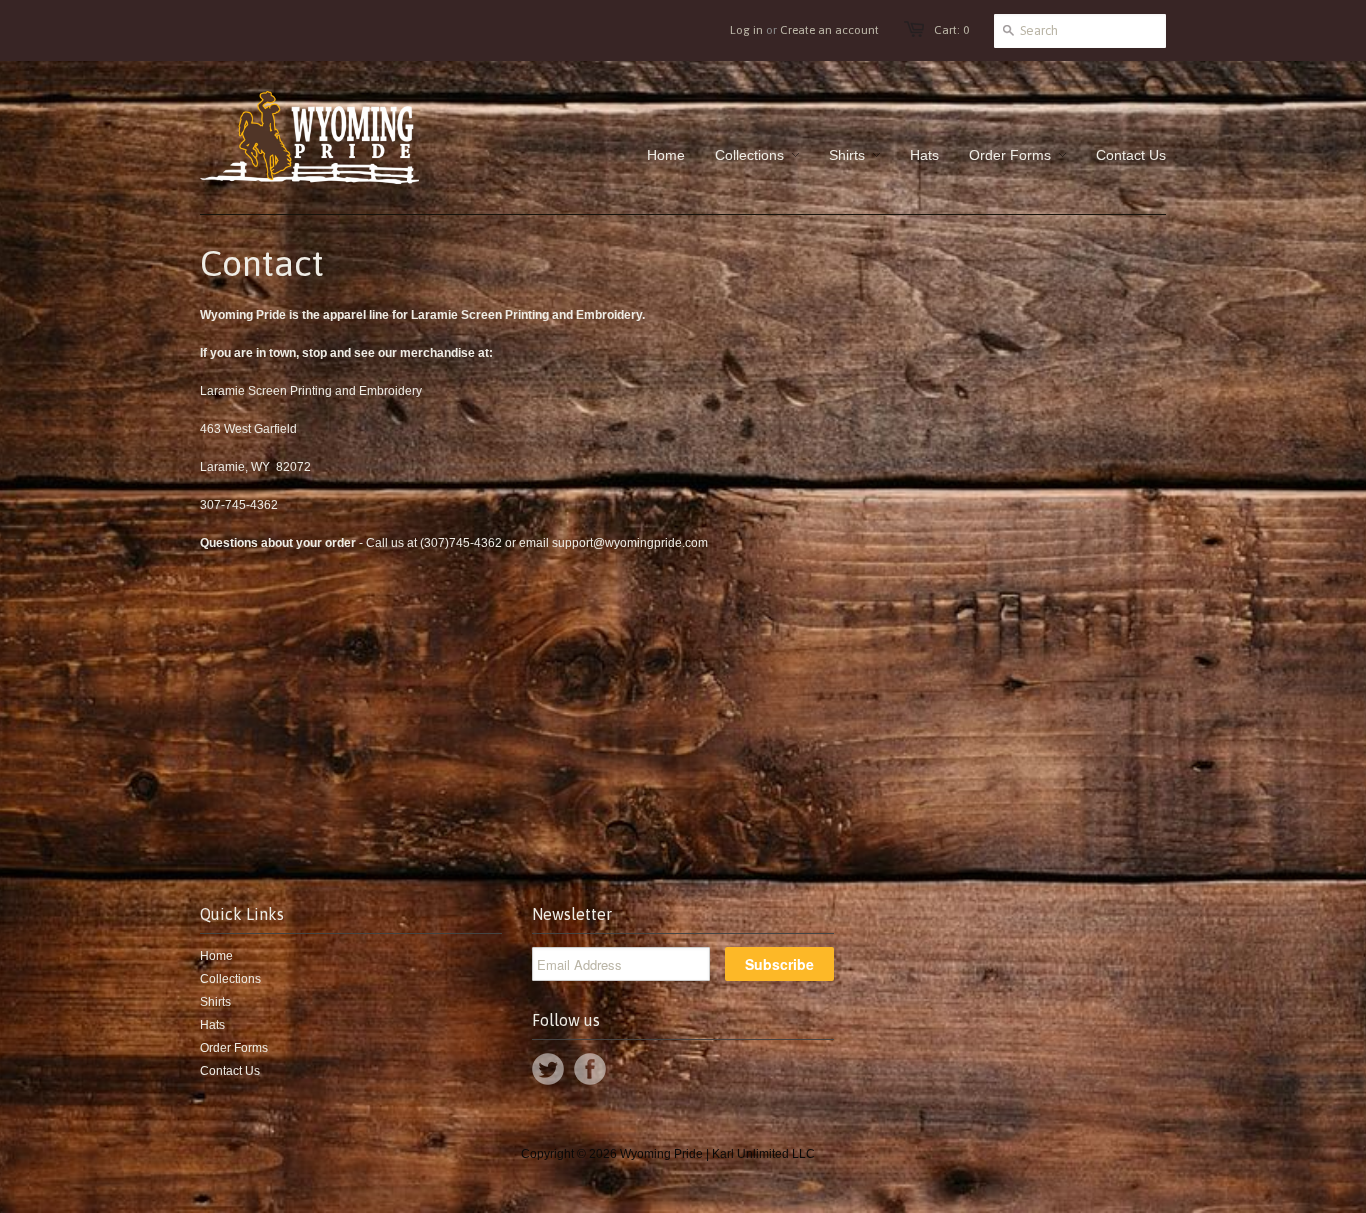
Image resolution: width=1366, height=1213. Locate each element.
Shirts (215, 1002)
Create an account (829, 30)
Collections (230, 979)
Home (216, 956)
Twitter (548, 1069)
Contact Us (230, 1071)
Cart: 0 (951, 30)
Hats (212, 1025)
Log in (746, 30)
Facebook (590, 1069)
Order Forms (234, 1048)
